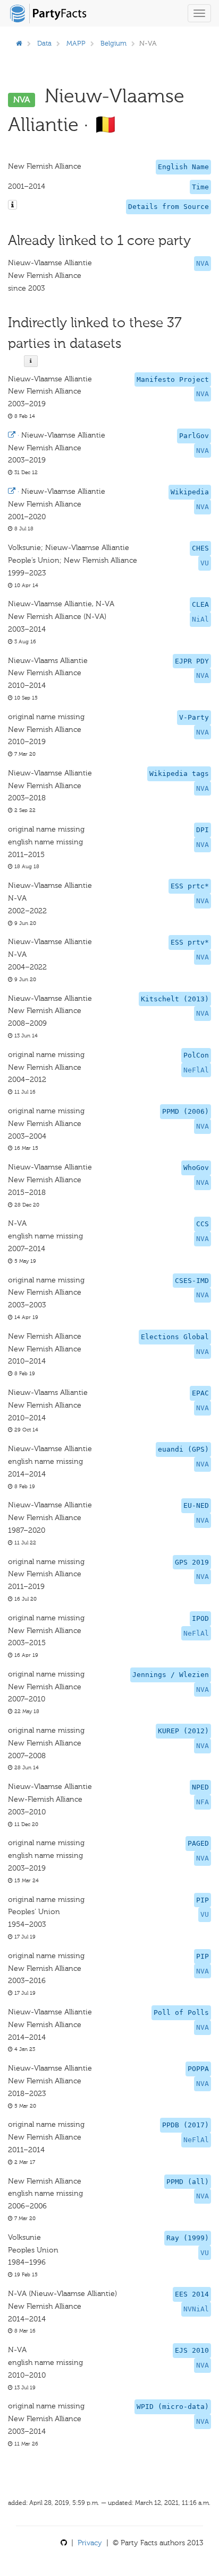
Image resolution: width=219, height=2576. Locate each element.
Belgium (113, 43)
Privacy (90, 2543)
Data (44, 43)
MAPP (76, 43)
